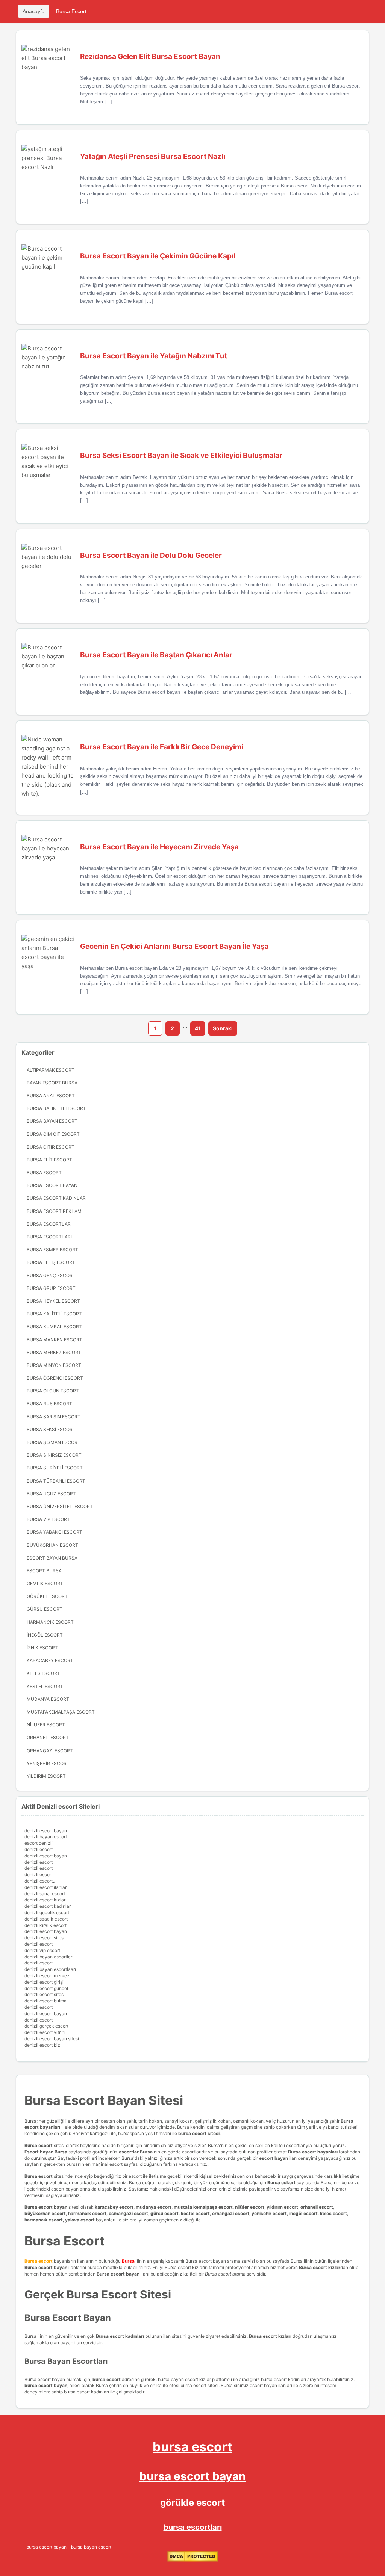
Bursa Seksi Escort (51, 1429)
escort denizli (39, 1843)
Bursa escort (39, 2145)
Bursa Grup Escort (51, 1288)
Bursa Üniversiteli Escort (60, 1506)
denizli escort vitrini (45, 2032)
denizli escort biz (42, 2045)
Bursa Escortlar (49, 1224)
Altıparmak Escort (51, 1070)
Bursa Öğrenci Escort (55, 1378)
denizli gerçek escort (46, 2026)
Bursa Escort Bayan (52, 1185)
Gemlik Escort (45, 1583)
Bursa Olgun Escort (53, 1391)
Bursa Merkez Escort (54, 1352)
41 (198, 1028)
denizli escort (39, 1849)
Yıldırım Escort (46, 1776)
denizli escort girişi (44, 1982)
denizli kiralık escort (45, 1925)
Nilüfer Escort (46, 1725)
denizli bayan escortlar (48, 1957)
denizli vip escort (42, 1950)
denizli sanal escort (45, 1894)
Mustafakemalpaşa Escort (61, 1712)
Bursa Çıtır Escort (51, 1147)
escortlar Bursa (136, 2152)
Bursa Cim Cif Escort (53, 1134)
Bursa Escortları (49, 1237)
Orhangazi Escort (50, 1751)
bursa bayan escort (91, 2547)
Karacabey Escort (50, 1660)
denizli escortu (40, 1881)
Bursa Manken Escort (55, 1340)
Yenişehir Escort (48, 1763)
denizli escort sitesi (45, 1938)
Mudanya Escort (48, 1699)
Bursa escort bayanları (313, 2152)
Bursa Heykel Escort (53, 1301)
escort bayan (274, 2158)
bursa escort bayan (193, 2476)
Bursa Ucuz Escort (51, 1494)
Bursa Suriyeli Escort (55, 1468)
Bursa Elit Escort (49, 1160)
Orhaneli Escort (48, 1737)
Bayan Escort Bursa (52, 1083)
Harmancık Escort (50, 1622)
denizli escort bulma (45, 2001)
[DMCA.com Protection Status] (193, 2560)
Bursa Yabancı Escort (55, 1532)
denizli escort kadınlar (48, 1906)
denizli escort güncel (46, 1988)
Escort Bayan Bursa (52, 1558)
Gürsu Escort (45, 1609)
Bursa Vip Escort (48, 1519)
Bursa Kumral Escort (54, 1327)
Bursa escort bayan (46, 2207)
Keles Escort (43, 1673)
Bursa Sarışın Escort (54, 1417)
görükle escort (192, 2503)
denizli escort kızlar (45, 1900)
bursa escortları (193, 2527)
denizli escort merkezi (48, 1976)
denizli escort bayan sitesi (52, 2039)
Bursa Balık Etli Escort (56, 1108)
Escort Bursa (44, 1571)
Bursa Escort (71, 11)
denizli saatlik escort (46, 1919)
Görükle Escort (47, 1596)
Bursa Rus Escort (49, 1404)
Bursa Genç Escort (51, 1275)
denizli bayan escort (46, 1837)
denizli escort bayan (46, 1831)
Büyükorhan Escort (52, 1545)
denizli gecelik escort (47, 1912)
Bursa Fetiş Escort (51, 1262)
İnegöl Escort (45, 1635)
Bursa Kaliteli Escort (54, 1314)
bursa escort (192, 2447)
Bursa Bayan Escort (52, 1121)
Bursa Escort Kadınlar (56, 1198)
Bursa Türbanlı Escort (56, 1481)
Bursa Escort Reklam (54, 1211)
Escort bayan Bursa (46, 2152)
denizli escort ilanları (46, 1887)
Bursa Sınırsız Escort (54, 1455)
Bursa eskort (282, 2183)
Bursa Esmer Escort (52, 1249)
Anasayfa (34, 11)
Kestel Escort (45, 1686)
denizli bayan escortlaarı (50, 1969)
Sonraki (223, 1028)
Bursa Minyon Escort (54, 1365)
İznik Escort (42, 1648)
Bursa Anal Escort (51, 1095)
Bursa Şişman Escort (54, 1442)
